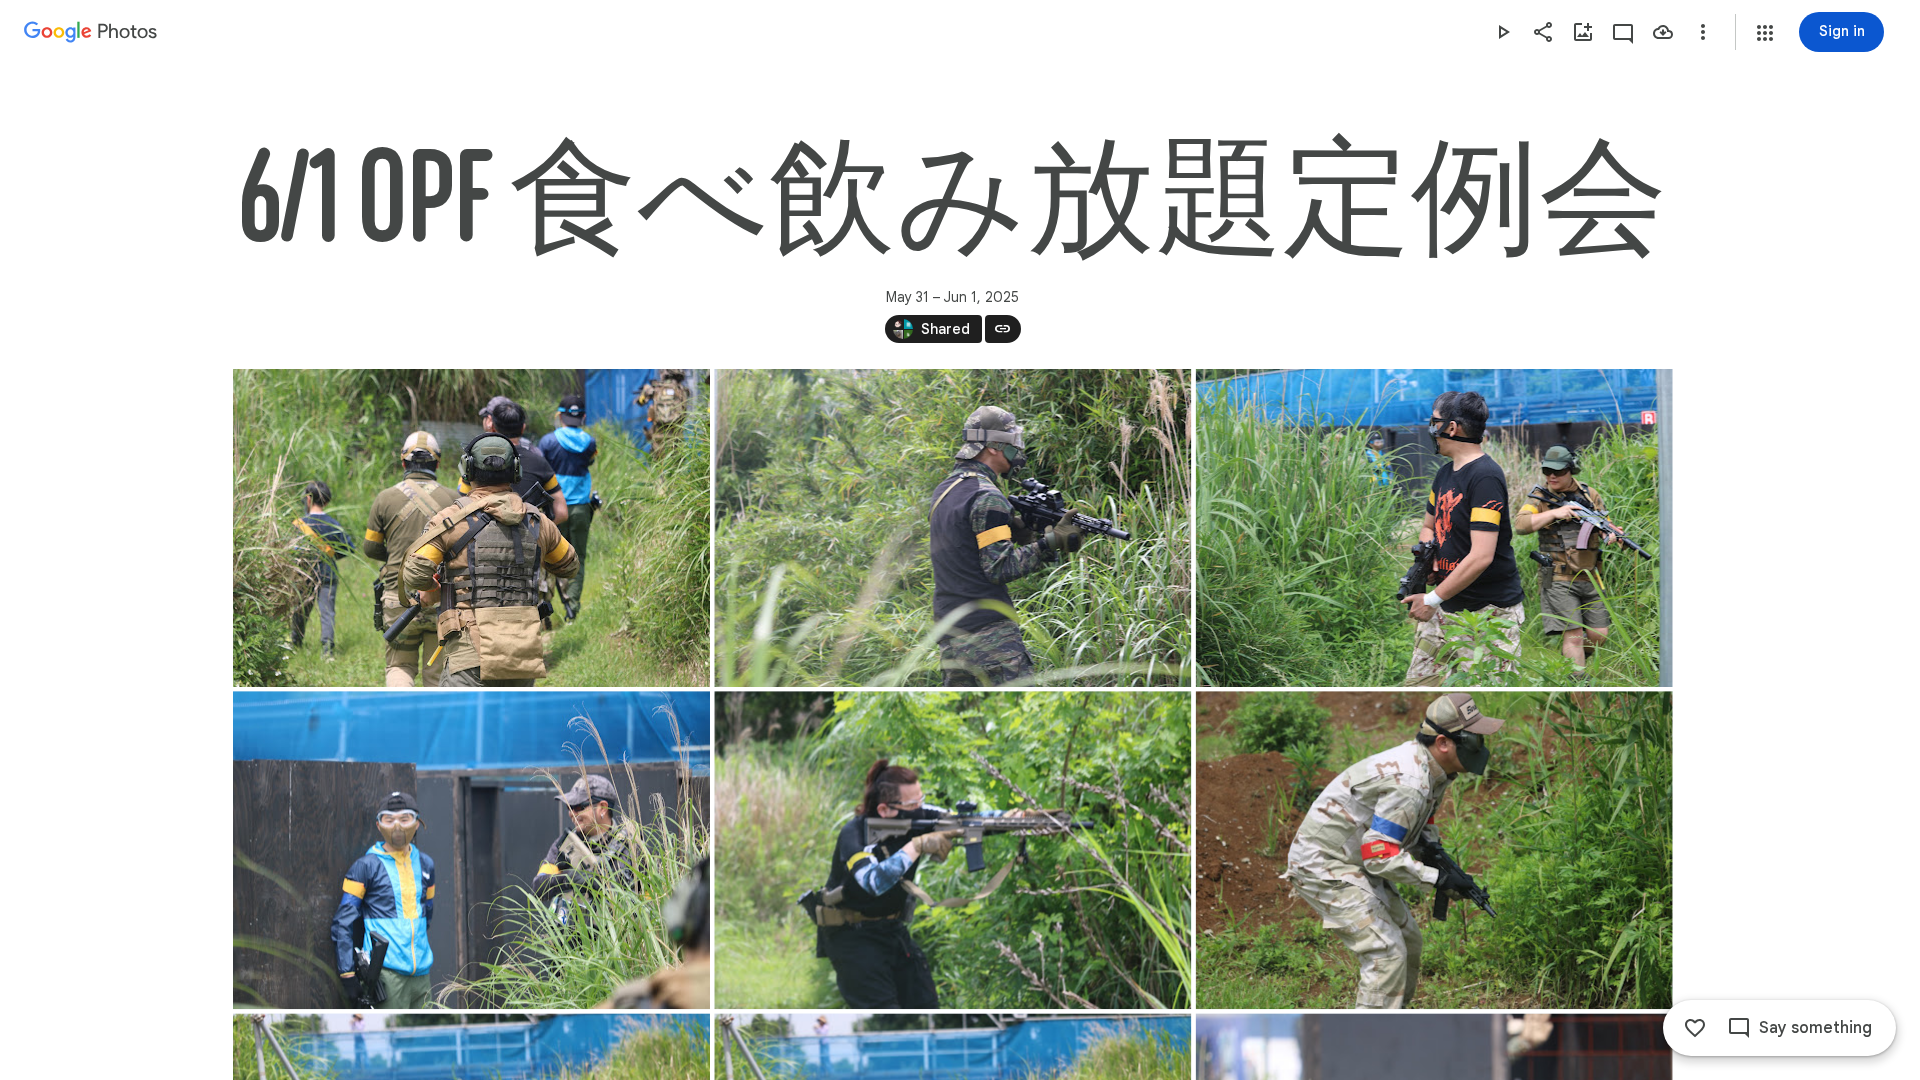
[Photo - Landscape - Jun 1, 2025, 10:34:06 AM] (1433, 850)
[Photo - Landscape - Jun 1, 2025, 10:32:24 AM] (471, 850)
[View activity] (1623, 32)
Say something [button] (1815, 1028)
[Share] (1543, 32)
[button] (1765, 33)
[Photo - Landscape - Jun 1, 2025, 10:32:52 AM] (952, 850)
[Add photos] (1583, 32)
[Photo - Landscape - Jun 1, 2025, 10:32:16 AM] (1433, 528)
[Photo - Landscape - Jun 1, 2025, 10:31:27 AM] (471, 528)
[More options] (1703, 32)
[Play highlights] (1503, 32)
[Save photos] (1663, 32)
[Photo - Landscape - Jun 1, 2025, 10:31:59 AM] (952, 528)
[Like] (1695, 1028)
